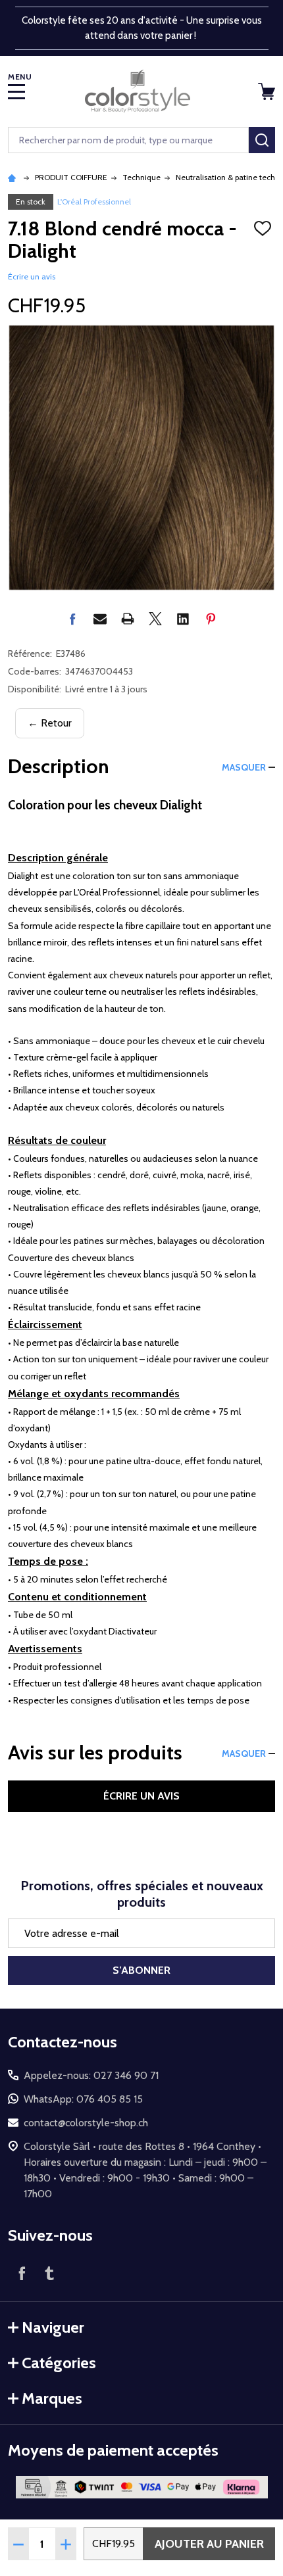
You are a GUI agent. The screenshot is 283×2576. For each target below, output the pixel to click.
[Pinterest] (211, 619)
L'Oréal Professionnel (94, 202)
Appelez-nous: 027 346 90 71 (91, 2075)
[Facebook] (72, 619)
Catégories (59, 2363)
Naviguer (53, 2327)
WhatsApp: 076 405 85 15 (83, 2099)
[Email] (100, 619)
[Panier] (268, 91)
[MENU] (16, 91)
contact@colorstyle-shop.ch (86, 2123)
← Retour (50, 723)
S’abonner (141, 1970)
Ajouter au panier (209, 2544)
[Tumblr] (49, 2273)
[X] (155, 619)
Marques (52, 2398)
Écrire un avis (32, 276)
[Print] (128, 619)
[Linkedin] (183, 619)
